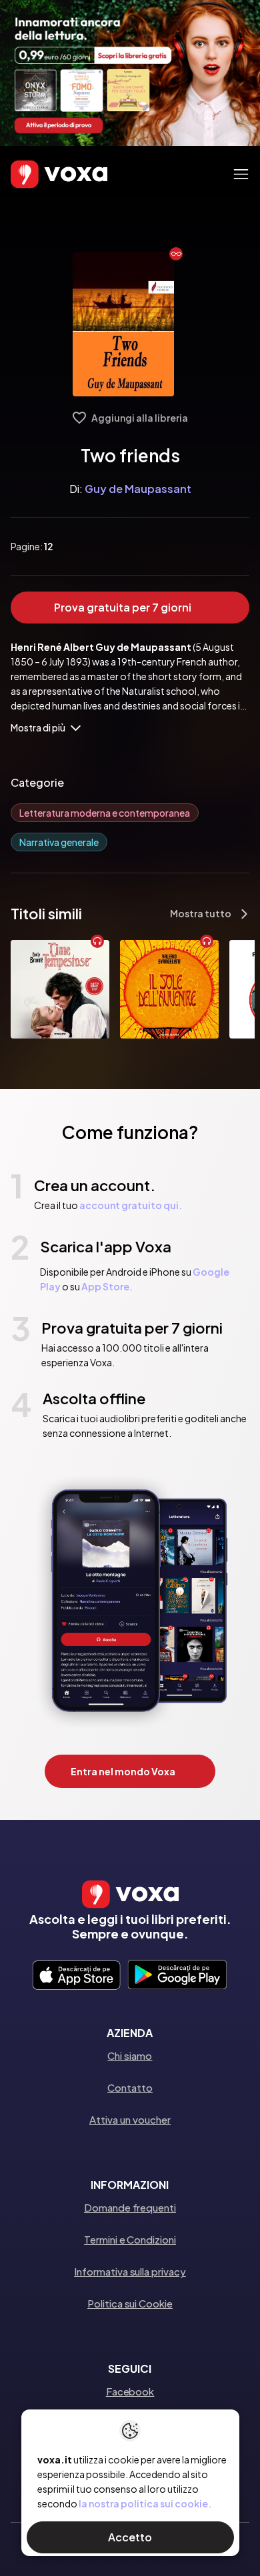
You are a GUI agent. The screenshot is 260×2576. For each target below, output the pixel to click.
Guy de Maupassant (138, 489)
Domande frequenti (130, 2207)
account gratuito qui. (131, 1205)
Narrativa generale (59, 842)
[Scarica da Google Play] (177, 1976)
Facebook (130, 2391)
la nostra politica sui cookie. (145, 2503)
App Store (105, 1286)
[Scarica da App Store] (76, 1976)
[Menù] (241, 174)
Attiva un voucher (130, 2119)
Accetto (130, 2537)
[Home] (40, 174)
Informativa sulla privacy (130, 2271)
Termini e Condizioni (130, 2239)
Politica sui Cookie (130, 2303)
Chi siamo (130, 2055)
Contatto (130, 2087)
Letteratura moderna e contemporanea (105, 813)
